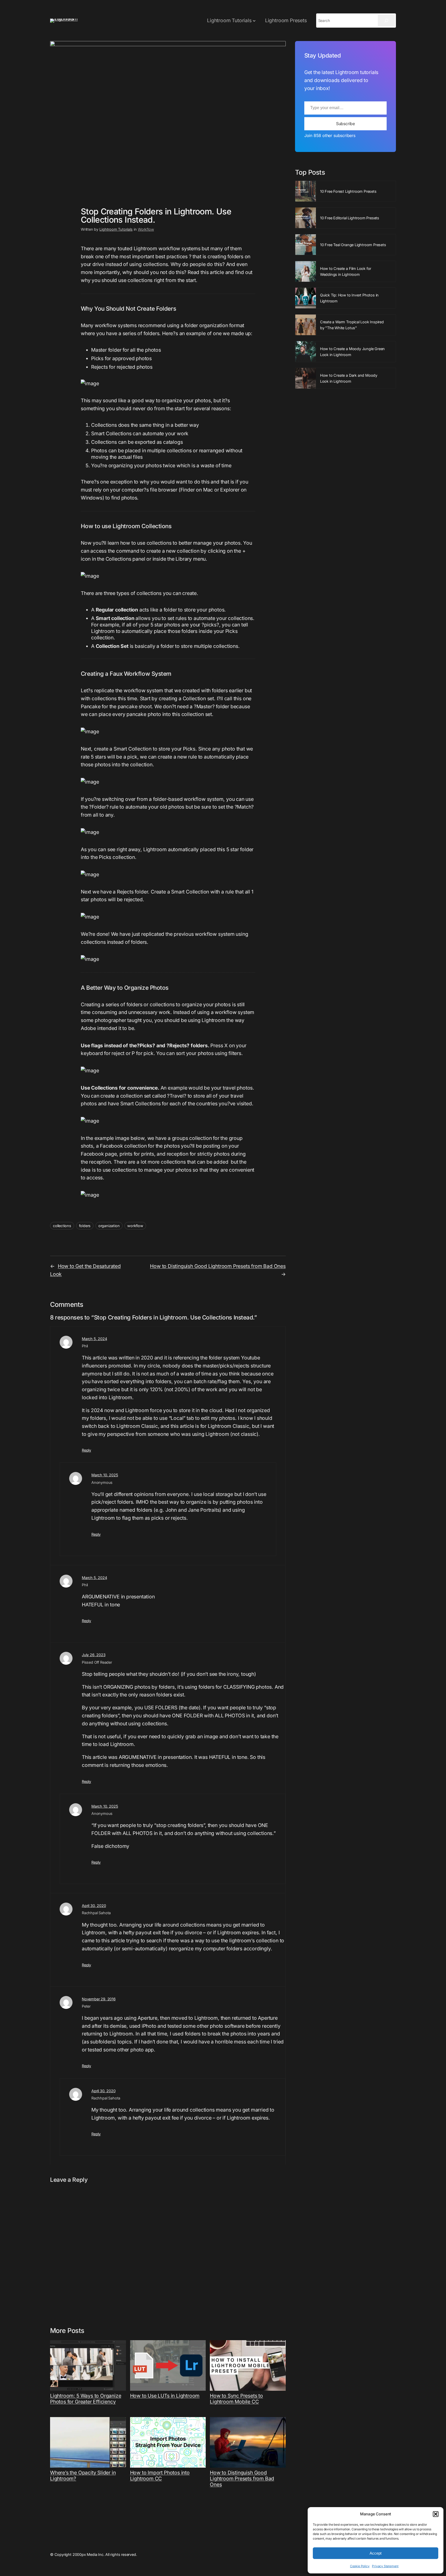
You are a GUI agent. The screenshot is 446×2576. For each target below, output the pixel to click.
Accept (376, 2553)
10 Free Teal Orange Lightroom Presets (353, 245)
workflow (135, 1226)
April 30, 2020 (94, 1906)
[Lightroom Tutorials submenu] (254, 21)
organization (109, 1226)
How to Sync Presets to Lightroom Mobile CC (236, 2399)
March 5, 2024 (94, 1339)
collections (62, 1226)
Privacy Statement (385, 2566)
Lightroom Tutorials (116, 229)
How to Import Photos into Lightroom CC (160, 2476)
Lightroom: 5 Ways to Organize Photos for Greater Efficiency (86, 2399)
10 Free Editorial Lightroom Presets (350, 218)
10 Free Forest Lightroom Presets (348, 191)
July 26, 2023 (94, 1655)
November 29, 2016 (99, 1999)
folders (85, 1226)
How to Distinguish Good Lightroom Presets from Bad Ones (218, 1266)
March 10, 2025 (105, 1475)
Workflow (146, 229)
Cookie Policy (360, 2566)
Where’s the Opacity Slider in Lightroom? (83, 2476)
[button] (436, 2514)
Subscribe (345, 124)
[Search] (386, 21)
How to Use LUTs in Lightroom (165, 2396)
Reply (86, 1450)
